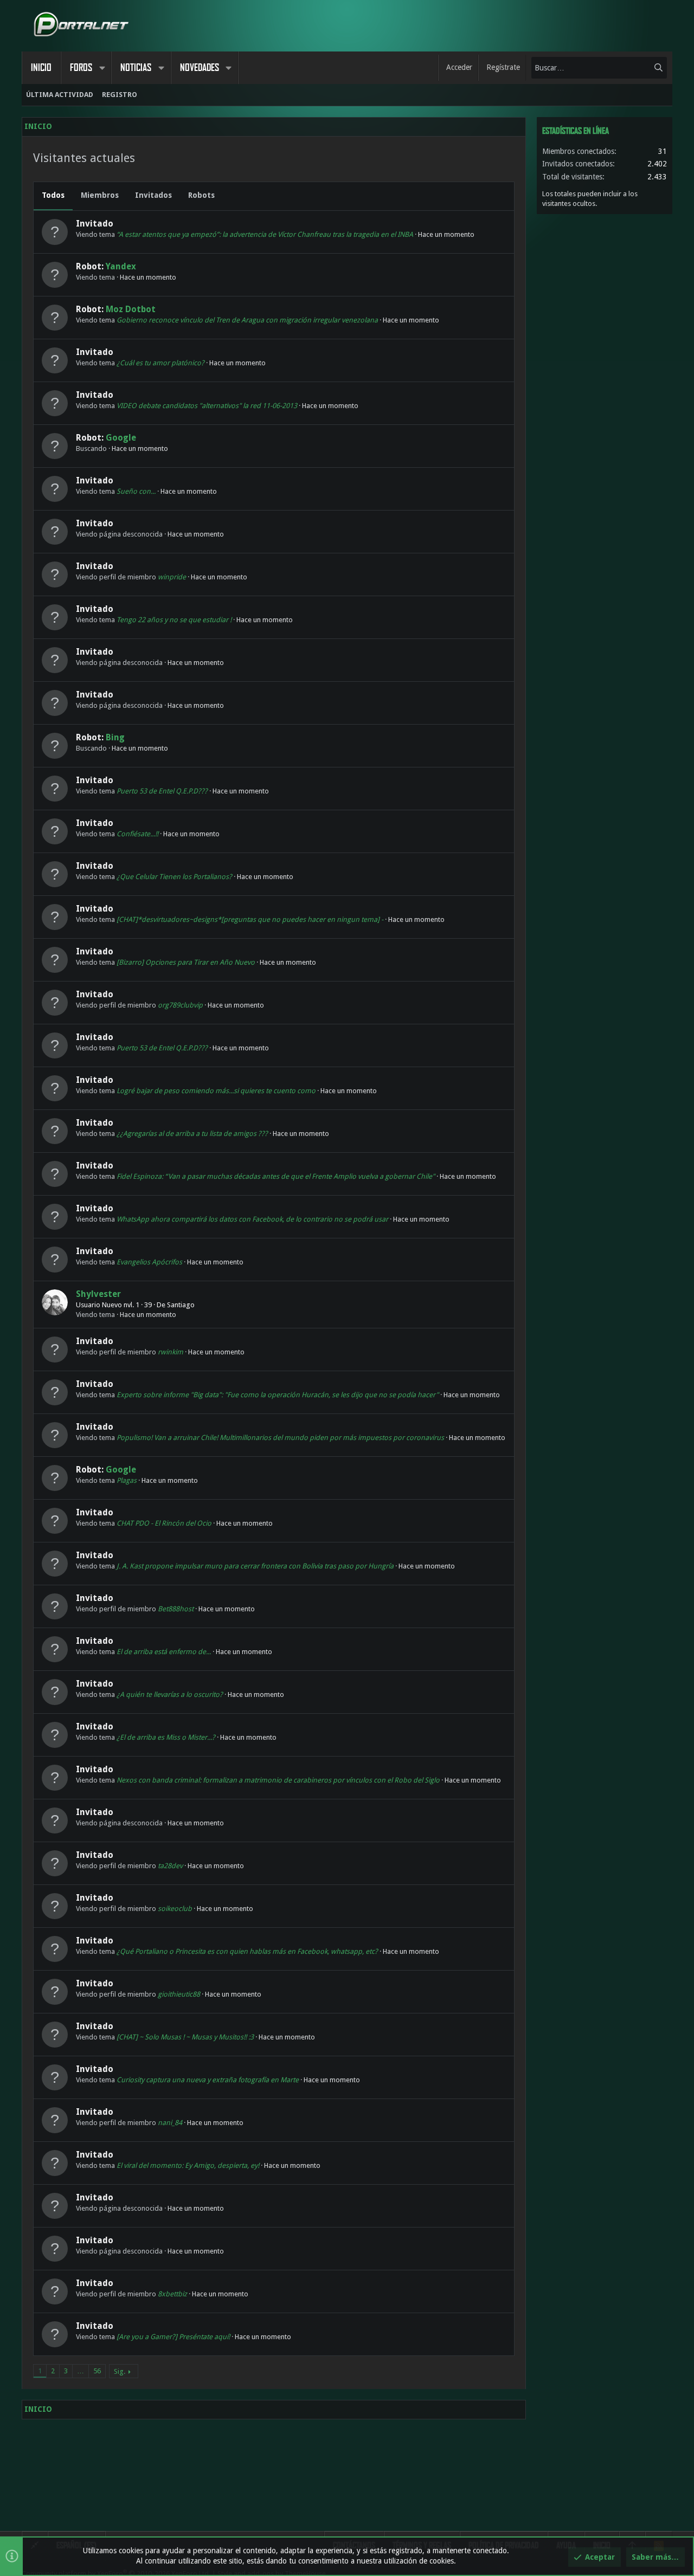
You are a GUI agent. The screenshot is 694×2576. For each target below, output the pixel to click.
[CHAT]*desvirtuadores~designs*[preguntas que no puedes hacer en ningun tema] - (250, 919)
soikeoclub (175, 1909)
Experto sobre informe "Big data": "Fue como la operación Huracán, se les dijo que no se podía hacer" (278, 1395)
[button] (102, 68)
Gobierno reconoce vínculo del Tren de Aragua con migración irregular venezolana (247, 320)
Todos (53, 195)
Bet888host (176, 1609)
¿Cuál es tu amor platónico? (160, 363)
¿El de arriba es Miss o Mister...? (166, 1737)
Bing (115, 737)
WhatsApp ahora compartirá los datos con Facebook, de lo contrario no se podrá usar (252, 1219)
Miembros (100, 195)
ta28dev (170, 1866)
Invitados (153, 195)
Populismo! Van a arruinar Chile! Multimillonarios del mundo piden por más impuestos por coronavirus (280, 1438)
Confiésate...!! (137, 834)
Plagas (127, 1480)
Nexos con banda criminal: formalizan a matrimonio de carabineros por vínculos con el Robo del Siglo (278, 1780)
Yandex (121, 266)
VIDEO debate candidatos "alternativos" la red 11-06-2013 (207, 406)
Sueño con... (136, 491)
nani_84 (170, 2123)
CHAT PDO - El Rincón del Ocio (164, 1523)
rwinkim (171, 1352)
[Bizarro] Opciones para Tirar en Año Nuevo (186, 962)
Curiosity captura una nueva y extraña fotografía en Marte (208, 2080)
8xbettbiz (172, 2294)
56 (97, 2371)
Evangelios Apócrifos (149, 1262)
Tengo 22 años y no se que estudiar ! (174, 620)
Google (121, 438)
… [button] (81, 2371)
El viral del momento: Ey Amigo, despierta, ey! (188, 2165)
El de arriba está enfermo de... (164, 1652)
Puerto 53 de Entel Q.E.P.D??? (162, 791)
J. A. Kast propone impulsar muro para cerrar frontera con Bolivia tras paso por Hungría (255, 1566)
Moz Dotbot (131, 309)
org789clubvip (180, 1005)
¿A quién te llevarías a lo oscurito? (170, 1694)
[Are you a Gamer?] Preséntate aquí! (173, 2337)
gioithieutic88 (179, 1994)
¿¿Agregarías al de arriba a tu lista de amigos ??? (192, 1134)
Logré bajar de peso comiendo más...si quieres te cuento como (216, 1091)
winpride (172, 577)
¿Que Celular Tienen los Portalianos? (174, 877)
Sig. (120, 2371)
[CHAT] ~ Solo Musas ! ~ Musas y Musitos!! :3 (185, 2037)
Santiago (181, 1305)
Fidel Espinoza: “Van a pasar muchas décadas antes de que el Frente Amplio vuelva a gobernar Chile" (276, 1176)
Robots (201, 195)
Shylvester (98, 1294)
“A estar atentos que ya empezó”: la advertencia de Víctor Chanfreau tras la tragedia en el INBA (265, 234)
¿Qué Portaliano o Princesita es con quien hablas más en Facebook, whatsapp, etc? (247, 1951)
